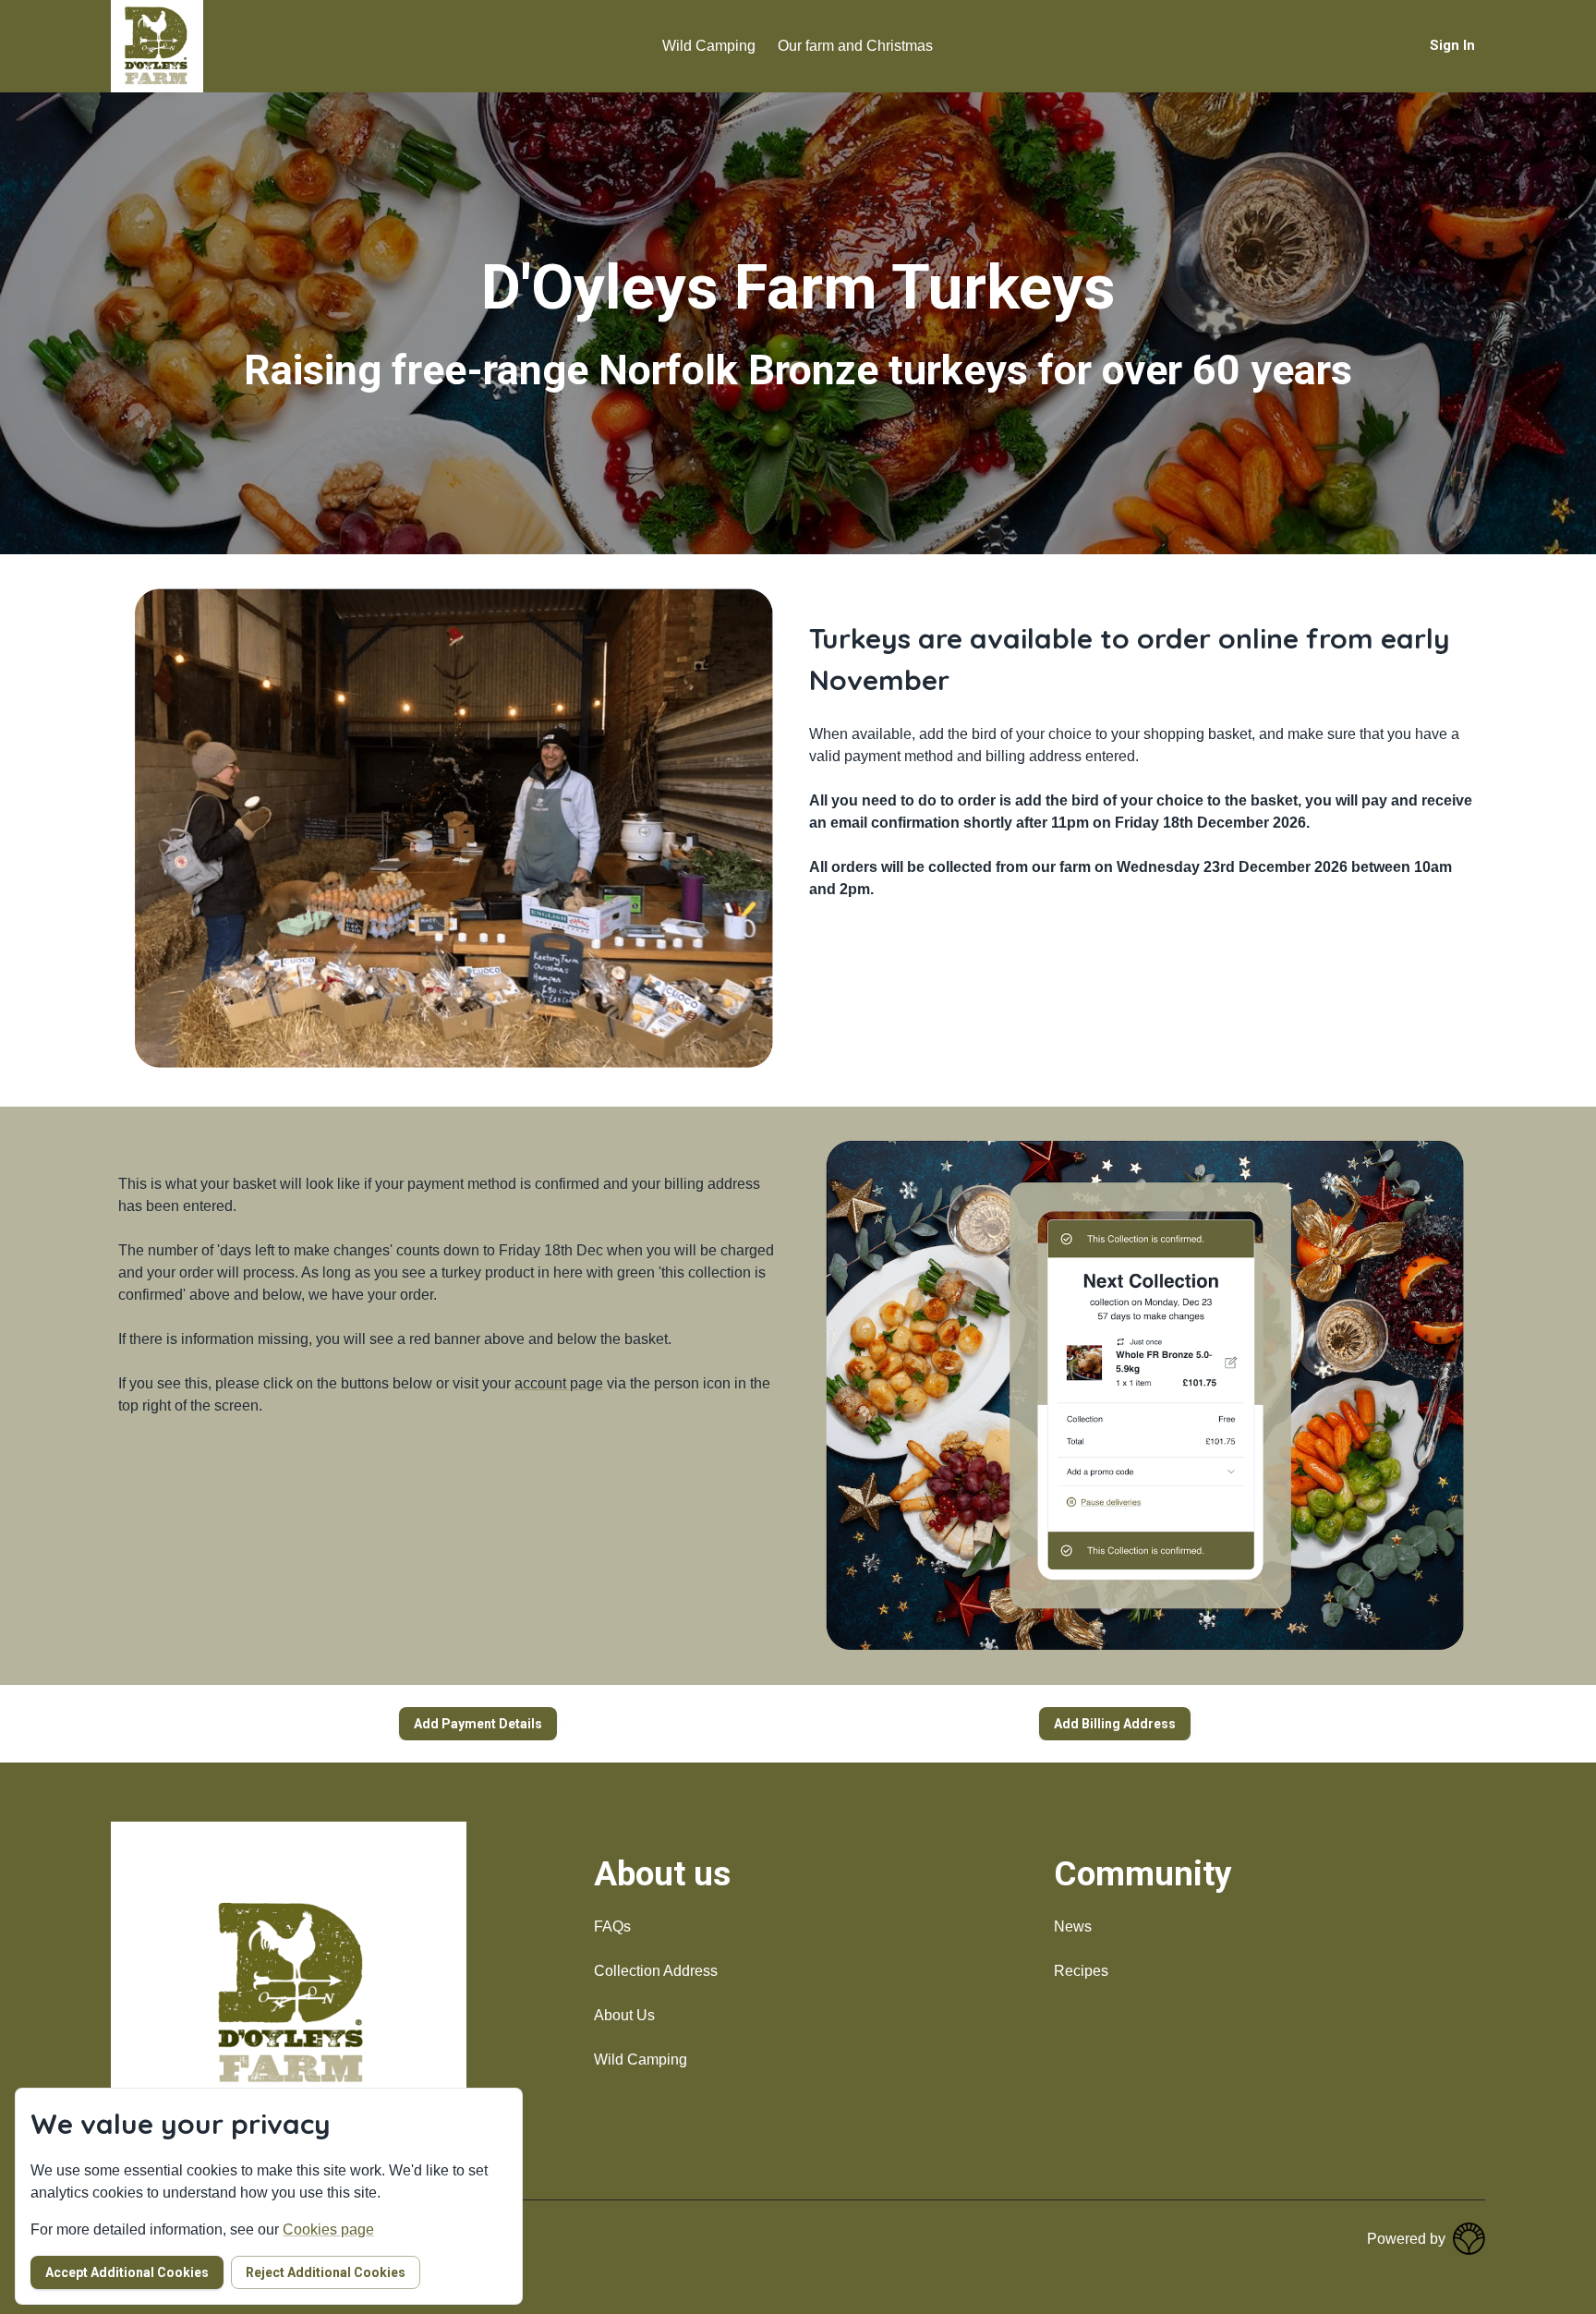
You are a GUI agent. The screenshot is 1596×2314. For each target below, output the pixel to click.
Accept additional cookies (127, 2272)
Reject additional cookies (326, 2272)
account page (559, 1383)
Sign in (1452, 45)
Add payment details (478, 1724)
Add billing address (1115, 1724)
